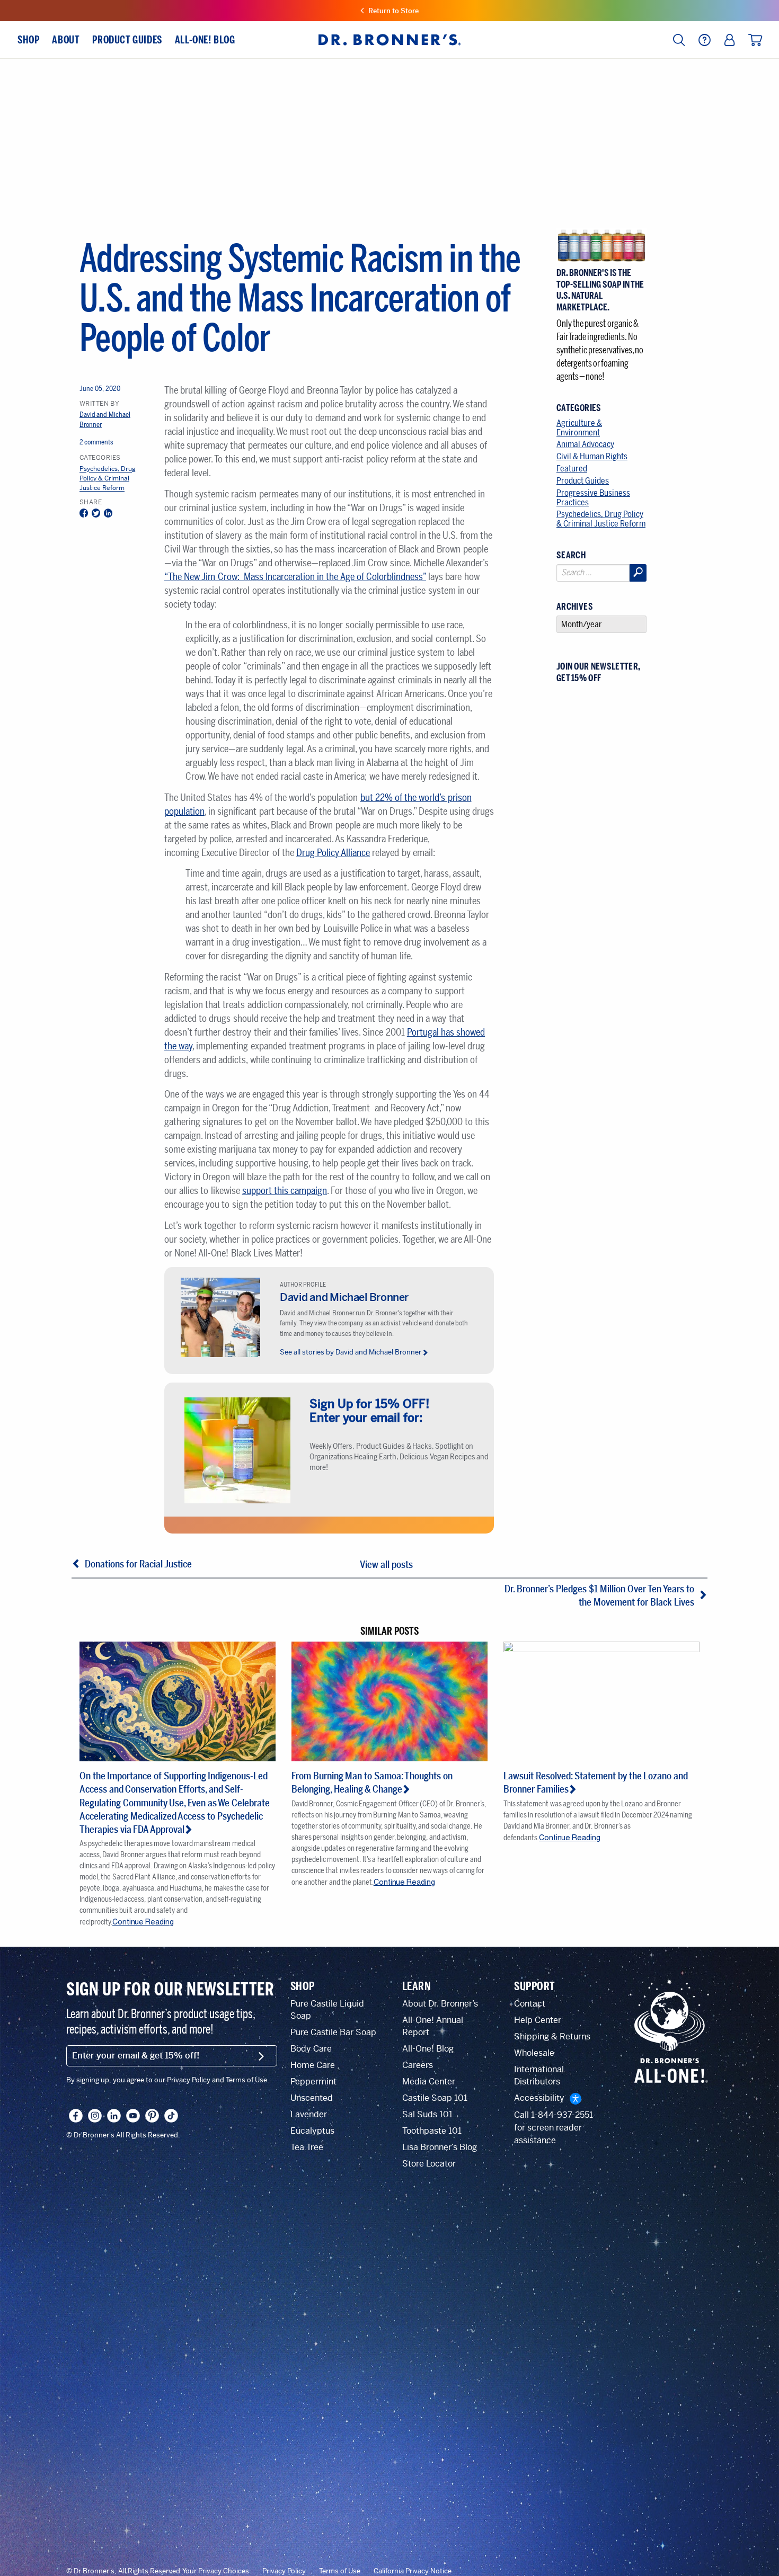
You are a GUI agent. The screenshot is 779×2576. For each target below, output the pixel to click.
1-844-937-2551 (562, 2115)
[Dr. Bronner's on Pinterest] (152, 2116)
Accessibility (539, 2098)
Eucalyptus (312, 2131)
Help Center (538, 2020)
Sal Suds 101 (427, 2114)
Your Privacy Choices (216, 2571)
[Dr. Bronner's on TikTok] (171, 2116)
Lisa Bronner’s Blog (440, 2147)
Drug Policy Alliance (333, 853)
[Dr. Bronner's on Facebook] (76, 2116)
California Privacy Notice (413, 2571)
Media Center (429, 2082)
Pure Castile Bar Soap (333, 2032)
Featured (572, 469)
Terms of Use (340, 2571)
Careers (418, 2065)
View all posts (386, 1565)
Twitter (96, 514)
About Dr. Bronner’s (440, 2004)
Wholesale (534, 2053)
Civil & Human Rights (592, 456)
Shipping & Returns (552, 2036)
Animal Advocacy (585, 444)
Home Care (313, 2065)
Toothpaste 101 (432, 2131)
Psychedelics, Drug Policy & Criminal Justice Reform (108, 479)
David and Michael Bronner (344, 1298)
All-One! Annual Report (433, 2026)
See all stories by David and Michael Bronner (351, 1352)
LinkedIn (108, 514)
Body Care (311, 2049)
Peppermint (313, 2082)
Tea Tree (307, 2147)
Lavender (309, 2114)
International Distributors (539, 2075)
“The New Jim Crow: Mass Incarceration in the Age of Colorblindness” (295, 577)
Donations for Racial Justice (138, 1564)
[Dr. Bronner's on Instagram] (95, 2116)
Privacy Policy (284, 2571)
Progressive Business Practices (593, 498)
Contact (530, 2004)
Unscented (312, 2098)
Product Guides (583, 481)
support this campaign (285, 1191)
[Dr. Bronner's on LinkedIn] (114, 2116)
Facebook (84, 514)
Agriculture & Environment (579, 428)
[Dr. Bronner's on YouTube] (133, 2116)
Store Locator (429, 2164)
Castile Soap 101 (435, 2098)
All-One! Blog (428, 2049)
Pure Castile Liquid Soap (327, 2010)
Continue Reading (143, 1922)
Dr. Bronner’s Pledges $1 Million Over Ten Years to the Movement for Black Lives (599, 1596)
